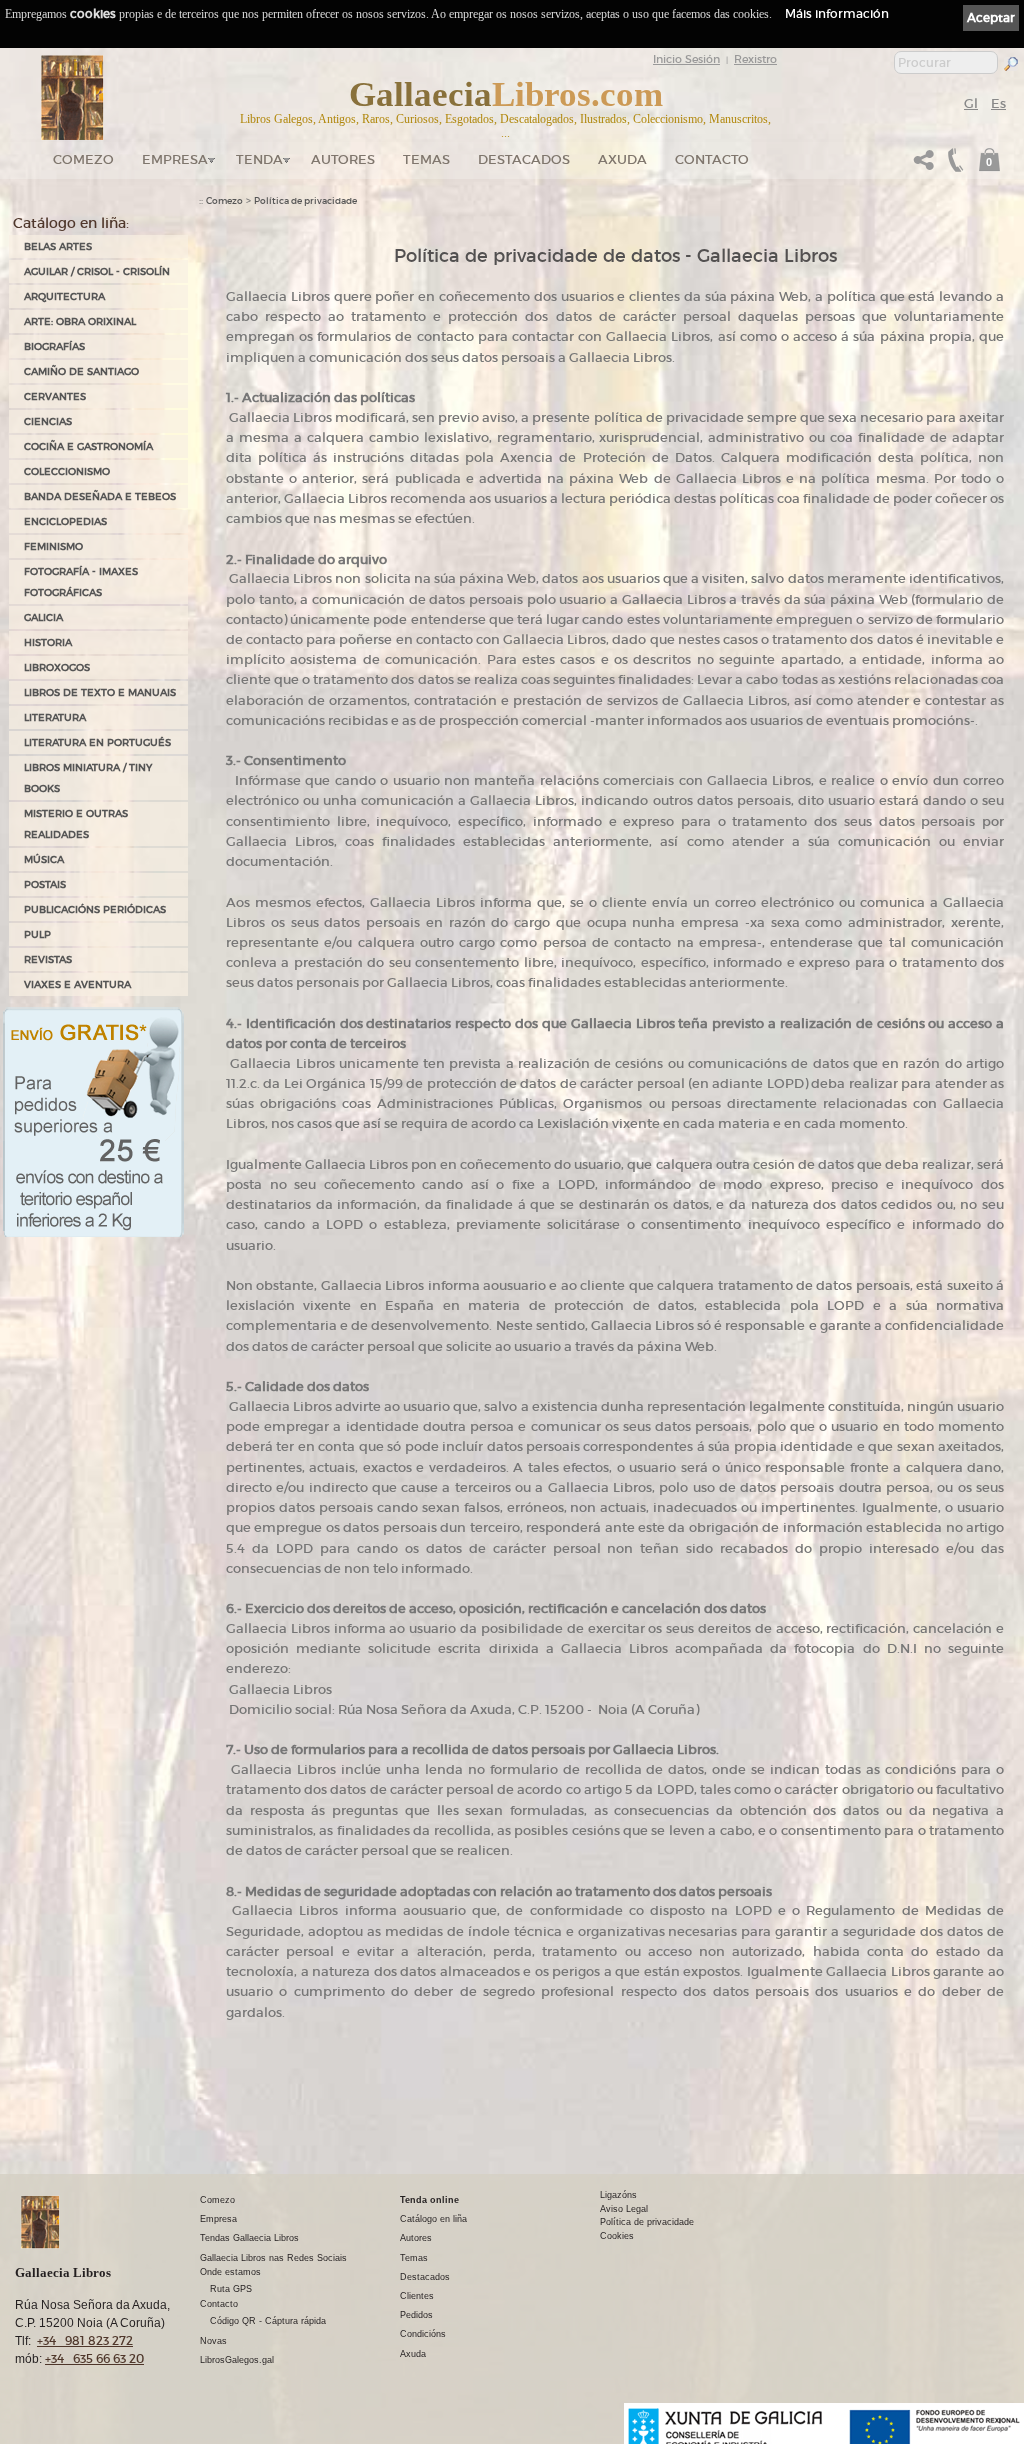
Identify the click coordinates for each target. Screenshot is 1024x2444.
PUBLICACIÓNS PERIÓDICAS (95, 909)
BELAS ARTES (58, 246)
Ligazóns (618, 2195)
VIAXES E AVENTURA (77, 984)
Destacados (425, 2277)
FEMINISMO (53, 546)
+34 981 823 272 (85, 2340)
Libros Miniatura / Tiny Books (88, 778)
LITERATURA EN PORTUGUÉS (97, 742)
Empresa (175, 159)
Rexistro (755, 59)
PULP (37, 934)
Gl (971, 103)
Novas (213, 2341)
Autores (343, 159)
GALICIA (43, 617)
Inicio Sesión (686, 59)
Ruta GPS (231, 2289)
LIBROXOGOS (57, 667)
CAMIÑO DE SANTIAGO (81, 371)
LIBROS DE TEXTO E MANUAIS (100, 692)
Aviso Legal (624, 2209)
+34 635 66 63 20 (94, 2358)
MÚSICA (44, 859)
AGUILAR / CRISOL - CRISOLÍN (97, 271)
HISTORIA (48, 642)
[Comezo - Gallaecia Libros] (72, 98)
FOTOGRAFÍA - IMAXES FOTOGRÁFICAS (81, 582)
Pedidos (416, 2315)
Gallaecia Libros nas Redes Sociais (273, 2258)
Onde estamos (230, 2272)
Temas (426, 159)
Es (998, 103)
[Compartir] (924, 165)
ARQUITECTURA (64, 296)
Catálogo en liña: (71, 223)
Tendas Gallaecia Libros (249, 2238)
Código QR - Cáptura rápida (268, 2321)
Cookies (617, 2236)
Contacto (712, 159)
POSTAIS (45, 884)
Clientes (417, 2296)
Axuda (622, 159)
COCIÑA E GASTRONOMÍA (88, 446)
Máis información (837, 13)
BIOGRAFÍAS (54, 346)
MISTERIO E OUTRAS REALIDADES (76, 824)
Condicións (423, 2334)
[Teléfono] (953, 165)
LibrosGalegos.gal (237, 2360)
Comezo (83, 159)
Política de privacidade (305, 201)
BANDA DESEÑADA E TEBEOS (100, 496)
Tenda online (429, 2200)
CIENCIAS (48, 421)
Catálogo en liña (433, 2219)
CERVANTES (55, 396)
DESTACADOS (524, 159)
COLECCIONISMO (67, 471)
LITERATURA (55, 717)
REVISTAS (48, 959)
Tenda (259, 159)
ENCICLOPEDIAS (65, 521)
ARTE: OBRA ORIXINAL (80, 321)
